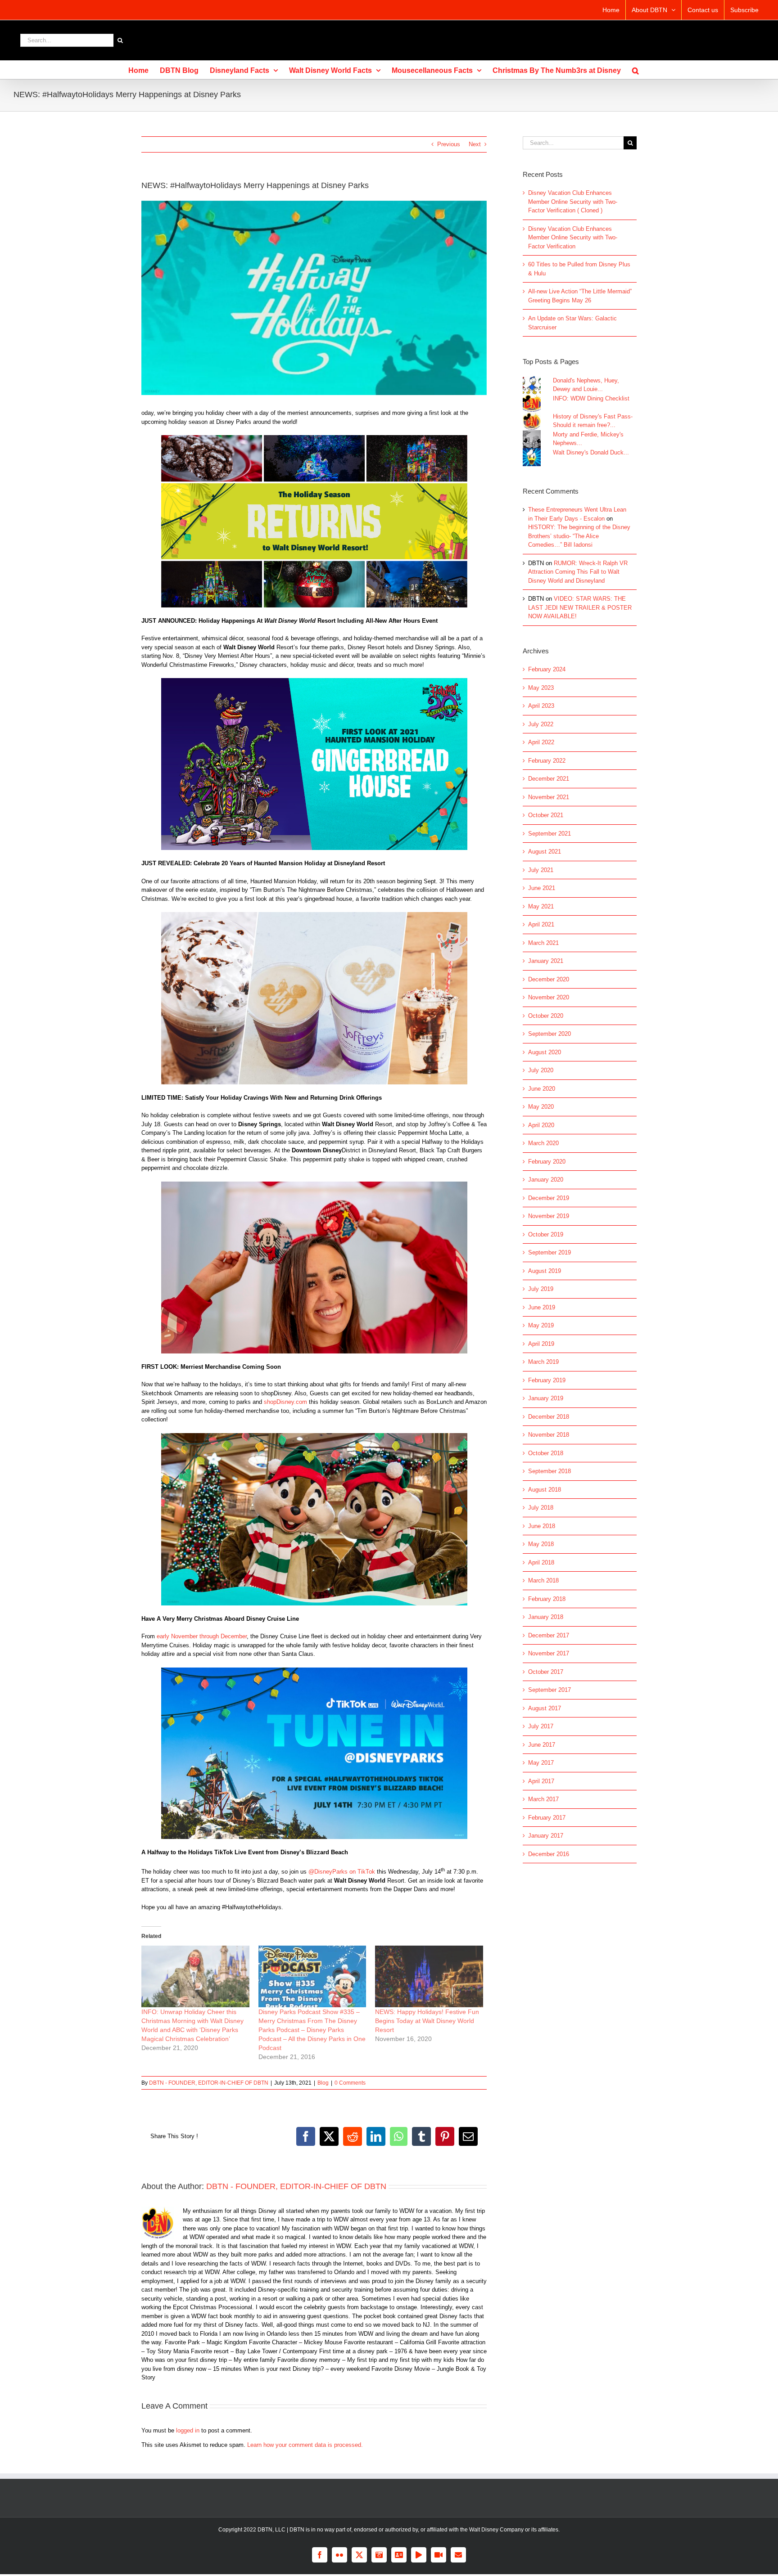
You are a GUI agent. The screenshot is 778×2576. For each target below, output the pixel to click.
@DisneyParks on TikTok (342, 1872)
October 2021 (546, 815)
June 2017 (542, 1745)
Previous (449, 144)
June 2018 (542, 1526)
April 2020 (541, 1125)
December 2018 (549, 1417)
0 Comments (350, 2083)
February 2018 (547, 1599)
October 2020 (546, 1016)
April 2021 (541, 924)
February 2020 (547, 1162)
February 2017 (547, 1818)
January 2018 (546, 1617)
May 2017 (541, 1763)
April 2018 (541, 1562)
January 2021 (546, 961)
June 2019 (542, 1307)
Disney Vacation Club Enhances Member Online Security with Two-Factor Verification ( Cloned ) (573, 202)
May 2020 (541, 1107)
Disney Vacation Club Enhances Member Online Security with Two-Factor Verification (573, 238)
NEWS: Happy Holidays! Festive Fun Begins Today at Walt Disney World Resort (427, 2021)
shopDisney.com (285, 1402)
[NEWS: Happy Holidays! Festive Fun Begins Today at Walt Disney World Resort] (429, 1976)
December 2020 (549, 979)
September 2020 (550, 1034)
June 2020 (542, 1089)
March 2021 (543, 943)
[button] (636, 70)
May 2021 (541, 906)
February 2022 (547, 761)
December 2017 (549, 1635)
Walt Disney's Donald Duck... (591, 452)
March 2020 (543, 1143)
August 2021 (545, 852)
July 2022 (541, 724)
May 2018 (541, 1544)
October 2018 (546, 1453)
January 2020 (546, 1180)
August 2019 (545, 1271)
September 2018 (550, 1471)
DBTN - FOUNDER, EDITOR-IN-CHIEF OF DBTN (209, 2083)
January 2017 (546, 1836)
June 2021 (542, 888)
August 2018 (545, 1490)
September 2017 (550, 1690)
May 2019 (541, 1325)
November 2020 (549, 997)
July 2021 (541, 870)
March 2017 (543, 1799)
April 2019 (541, 1344)
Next (475, 144)
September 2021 (550, 834)
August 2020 (545, 1052)
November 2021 (549, 797)
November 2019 (549, 1216)
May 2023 (541, 688)
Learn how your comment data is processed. (305, 2445)
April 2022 (541, 742)
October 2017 (546, 1672)
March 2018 (543, 1580)
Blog (323, 2083)
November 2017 (549, 1653)
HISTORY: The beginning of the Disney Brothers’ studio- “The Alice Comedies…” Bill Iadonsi (579, 536)
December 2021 (549, 779)
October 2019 (546, 1234)
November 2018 (549, 1435)
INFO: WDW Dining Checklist (591, 398)
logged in (188, 2430)
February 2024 (547, 669)
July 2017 (541, 1726)
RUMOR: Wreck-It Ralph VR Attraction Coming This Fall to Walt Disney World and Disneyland (578, 572)
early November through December (202, 1636)
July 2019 (541, 1289)
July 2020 (541, 1070)
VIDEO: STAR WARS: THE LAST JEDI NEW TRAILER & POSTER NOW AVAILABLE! (580, 607)
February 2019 (547, 1380)
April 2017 (541, 1781)
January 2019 (546, 1398)
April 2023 (541, 706)
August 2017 (545, 1708)
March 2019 (543, 1362)
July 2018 (541, 1508)
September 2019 (550, 1252)
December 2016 (549, 1854)
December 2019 (549, 1198)
